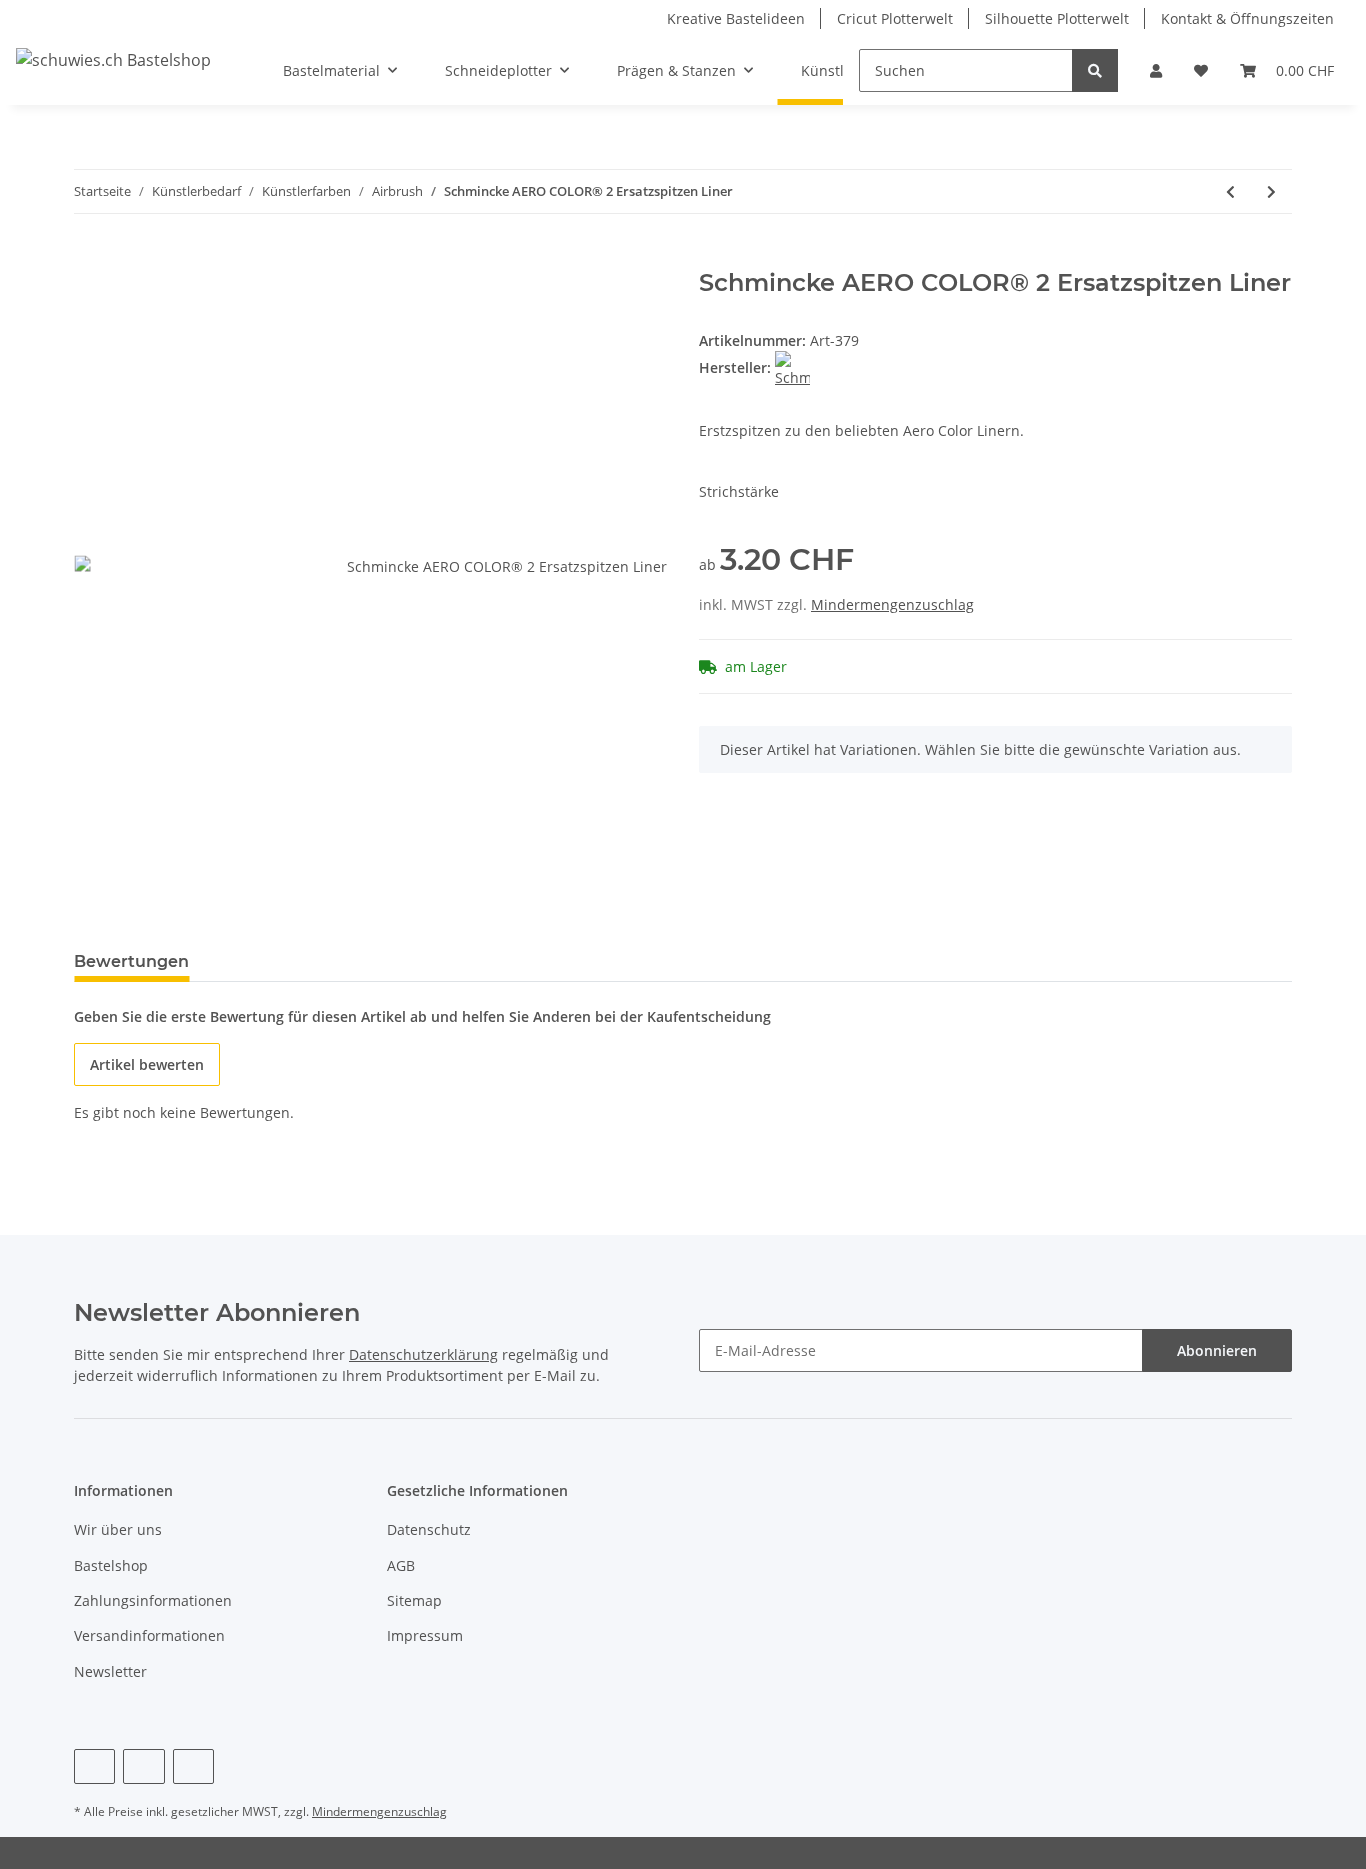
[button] (1156, 70)
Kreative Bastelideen (736, 18)
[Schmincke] (792, 367)
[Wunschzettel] (1201, 70)
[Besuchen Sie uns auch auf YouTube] (143, 1766)
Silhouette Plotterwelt (1057, 18)
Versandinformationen (149, 1635)
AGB (401, 1565)
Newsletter (110, 1671)
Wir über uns (118, 1529)
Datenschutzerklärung (423, 1354)
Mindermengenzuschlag (892, 604)
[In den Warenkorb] (90, 258)
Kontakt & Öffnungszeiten (1247, 18)
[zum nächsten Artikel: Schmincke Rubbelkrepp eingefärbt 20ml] (1271, 191)
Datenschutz (429, 1529)
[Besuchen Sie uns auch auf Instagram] (193, 1766)
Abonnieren (1217, 1350)
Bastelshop (111, 1565)
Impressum (425, 1635)
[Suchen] (1095, 70)
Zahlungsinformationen (153, 1600)
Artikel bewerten (147, 1064)
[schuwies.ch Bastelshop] (113, 59)
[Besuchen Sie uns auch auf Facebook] (94, 1766)
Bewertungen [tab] (131, 961)
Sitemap (414, 1600)
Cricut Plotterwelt (895, 18)
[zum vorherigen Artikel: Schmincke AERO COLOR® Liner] (1230, 191)
